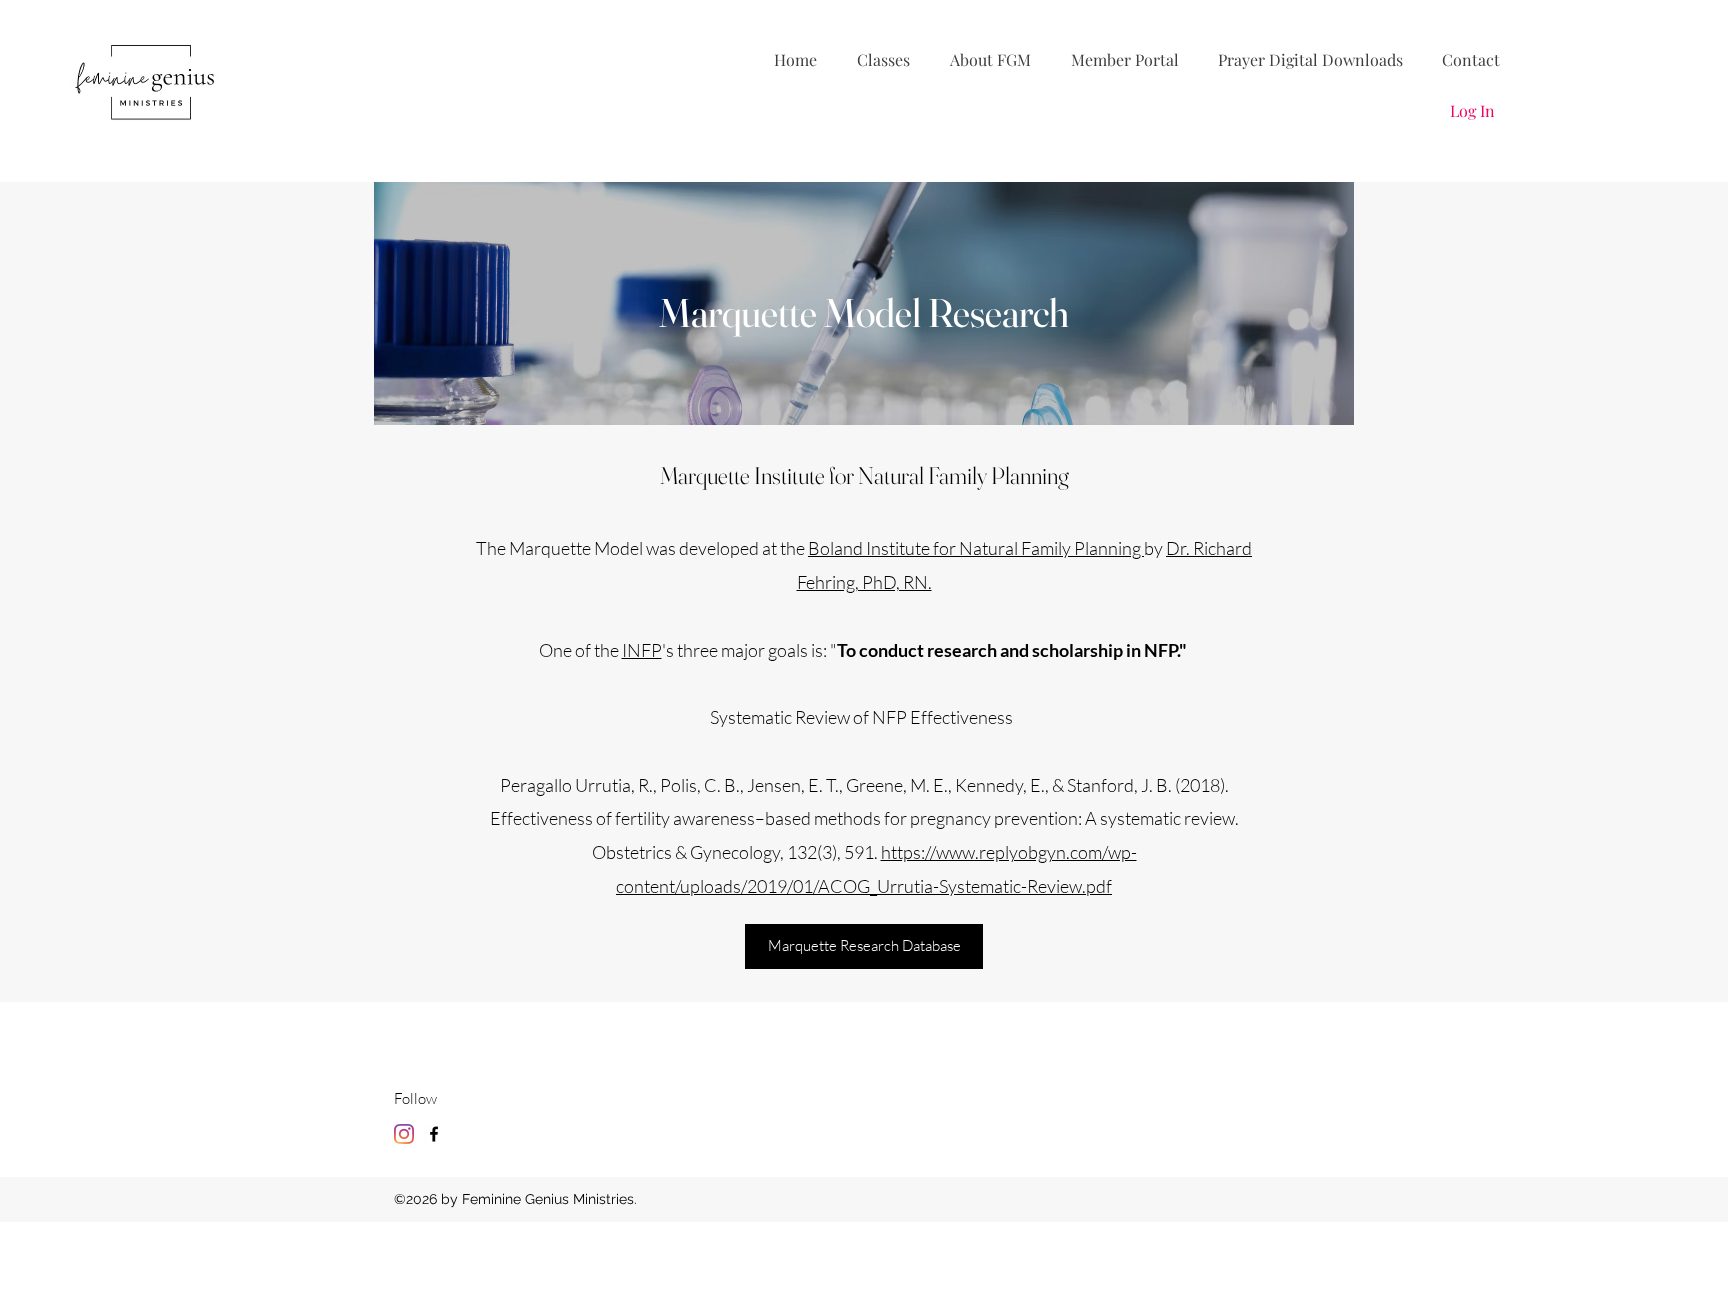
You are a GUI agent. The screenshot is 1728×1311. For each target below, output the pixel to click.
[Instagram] (404, 1134)
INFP (642, 650)
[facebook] (434, 1134)
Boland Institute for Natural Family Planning (976, 548)
